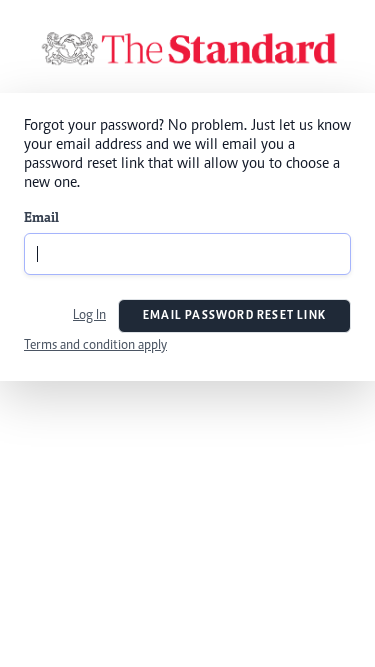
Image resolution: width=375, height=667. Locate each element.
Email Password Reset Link (234, 316)
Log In (89, 316)
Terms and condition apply (95, 346)
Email (41, 219)
